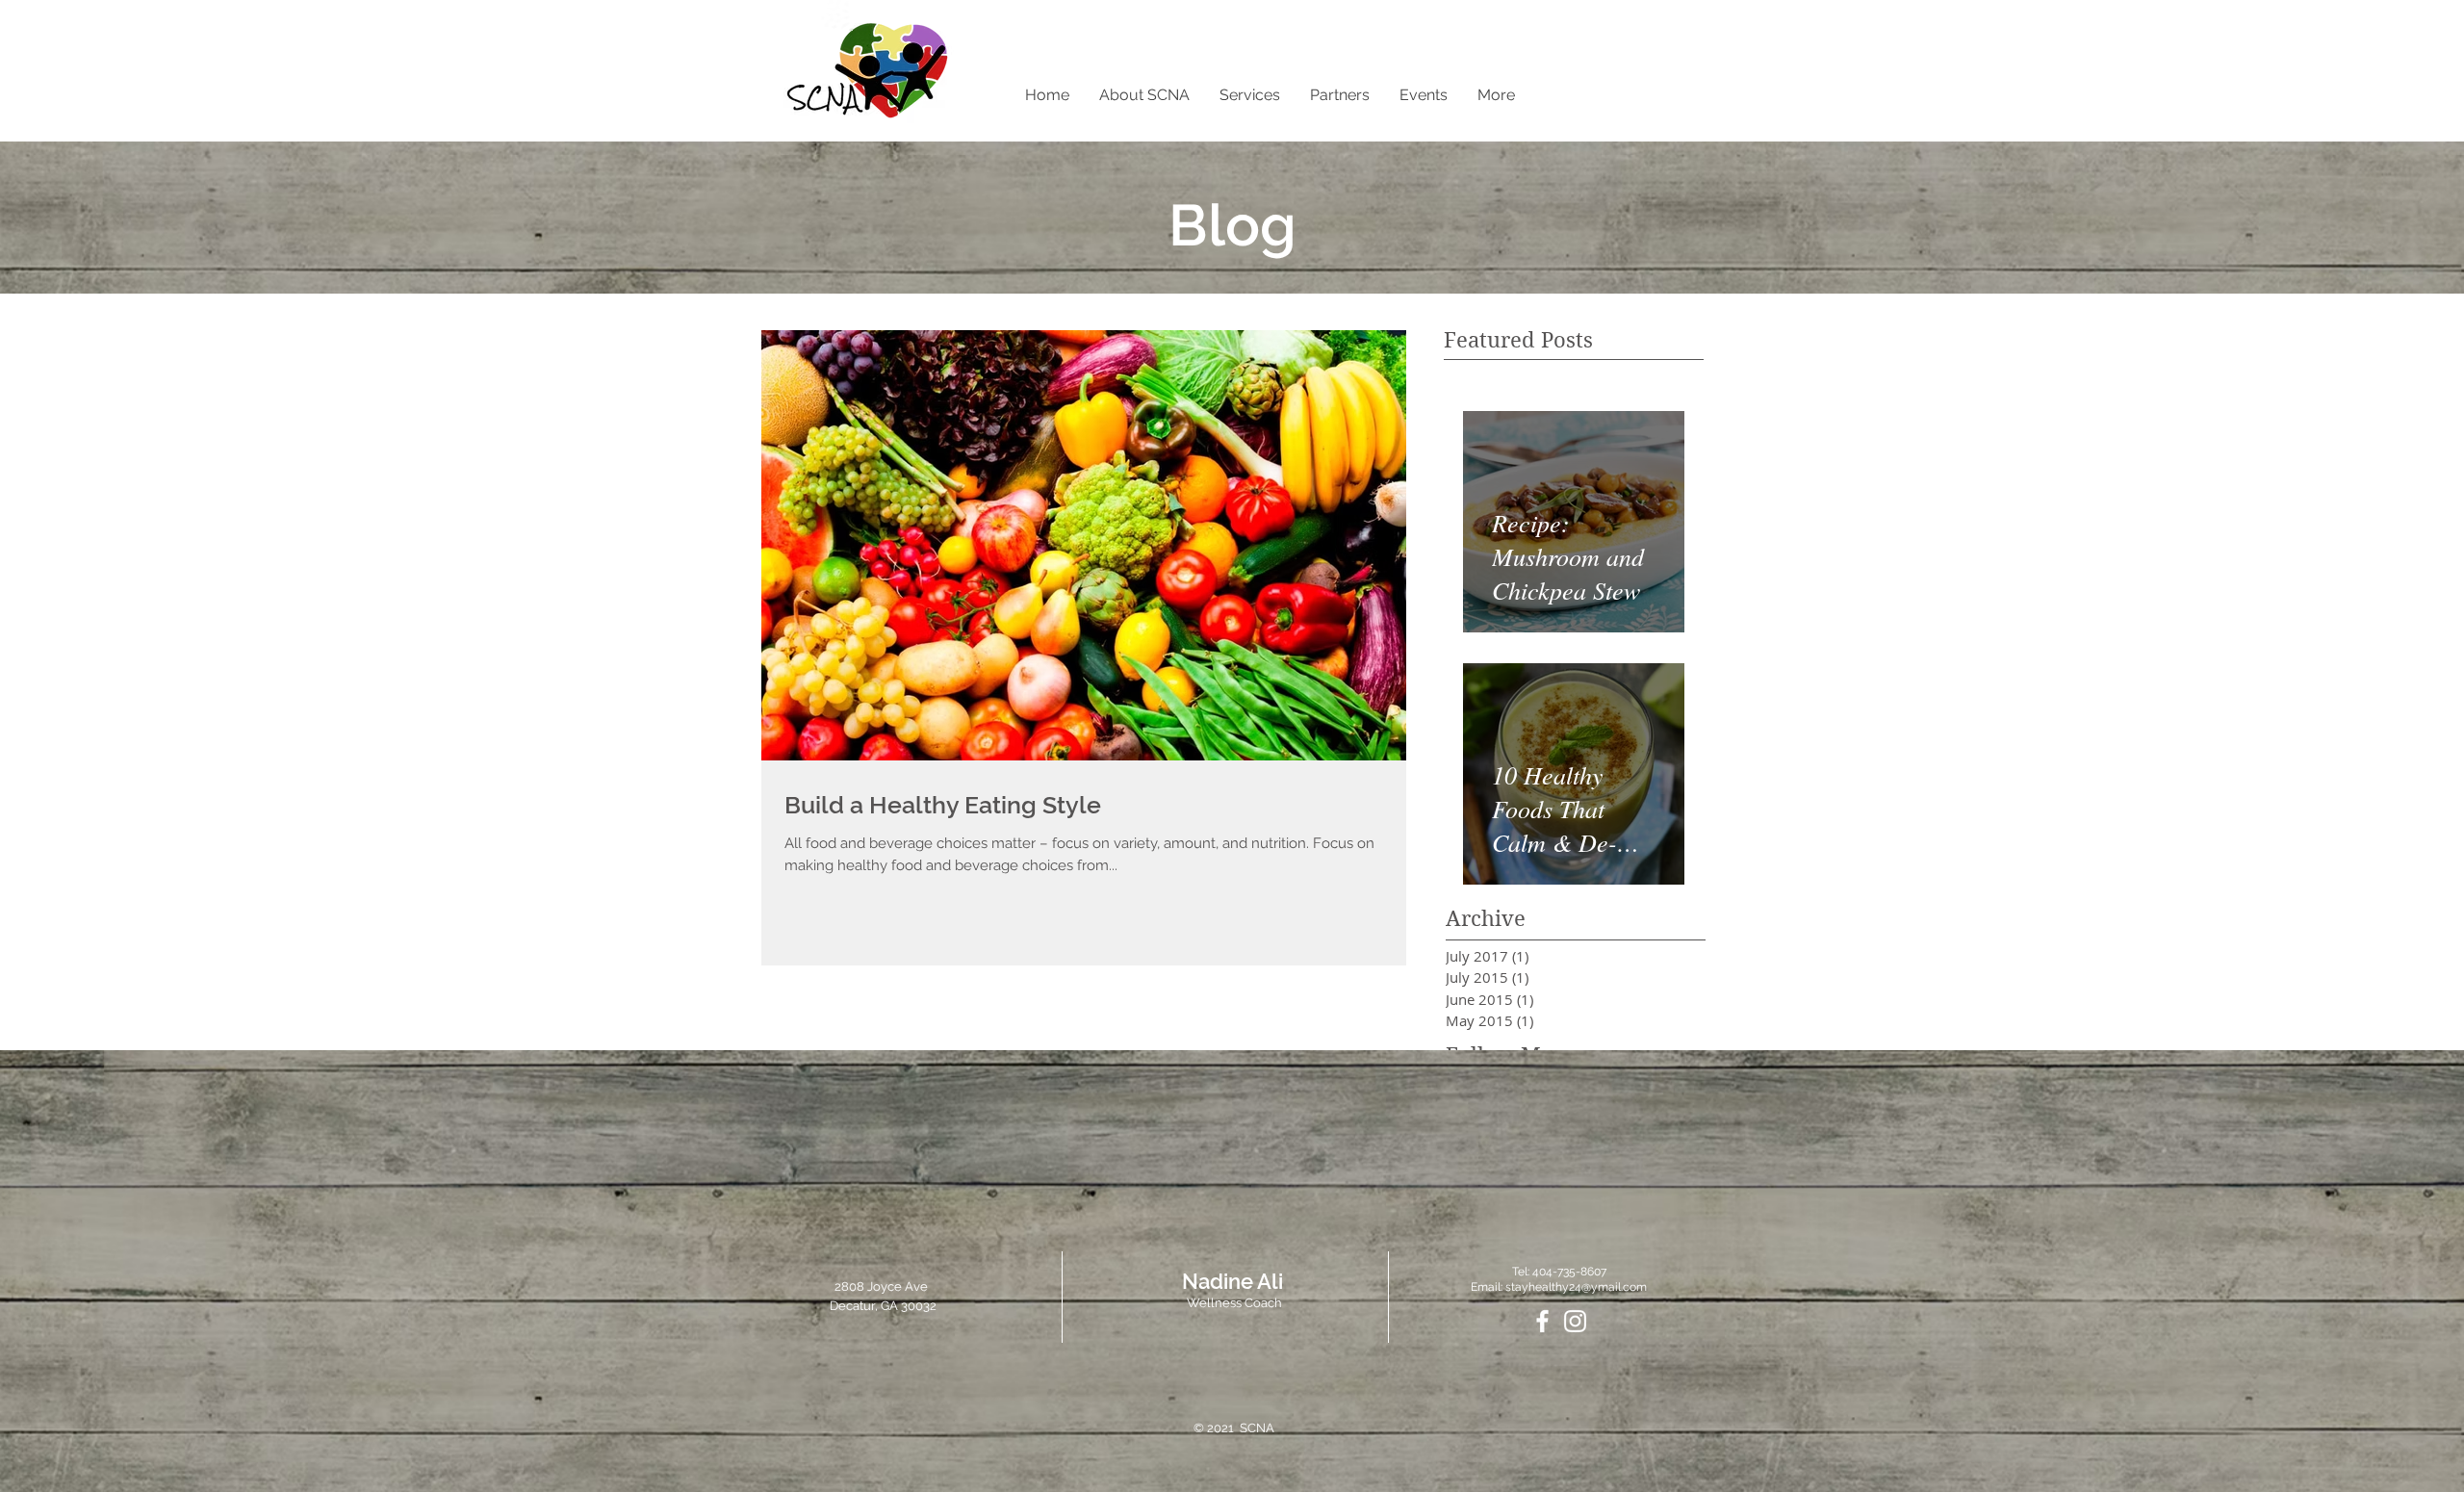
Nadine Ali (1232, 1281)
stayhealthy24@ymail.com (1576, 1287)
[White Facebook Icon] (1542, 1321)
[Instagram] (1575, 1321)
